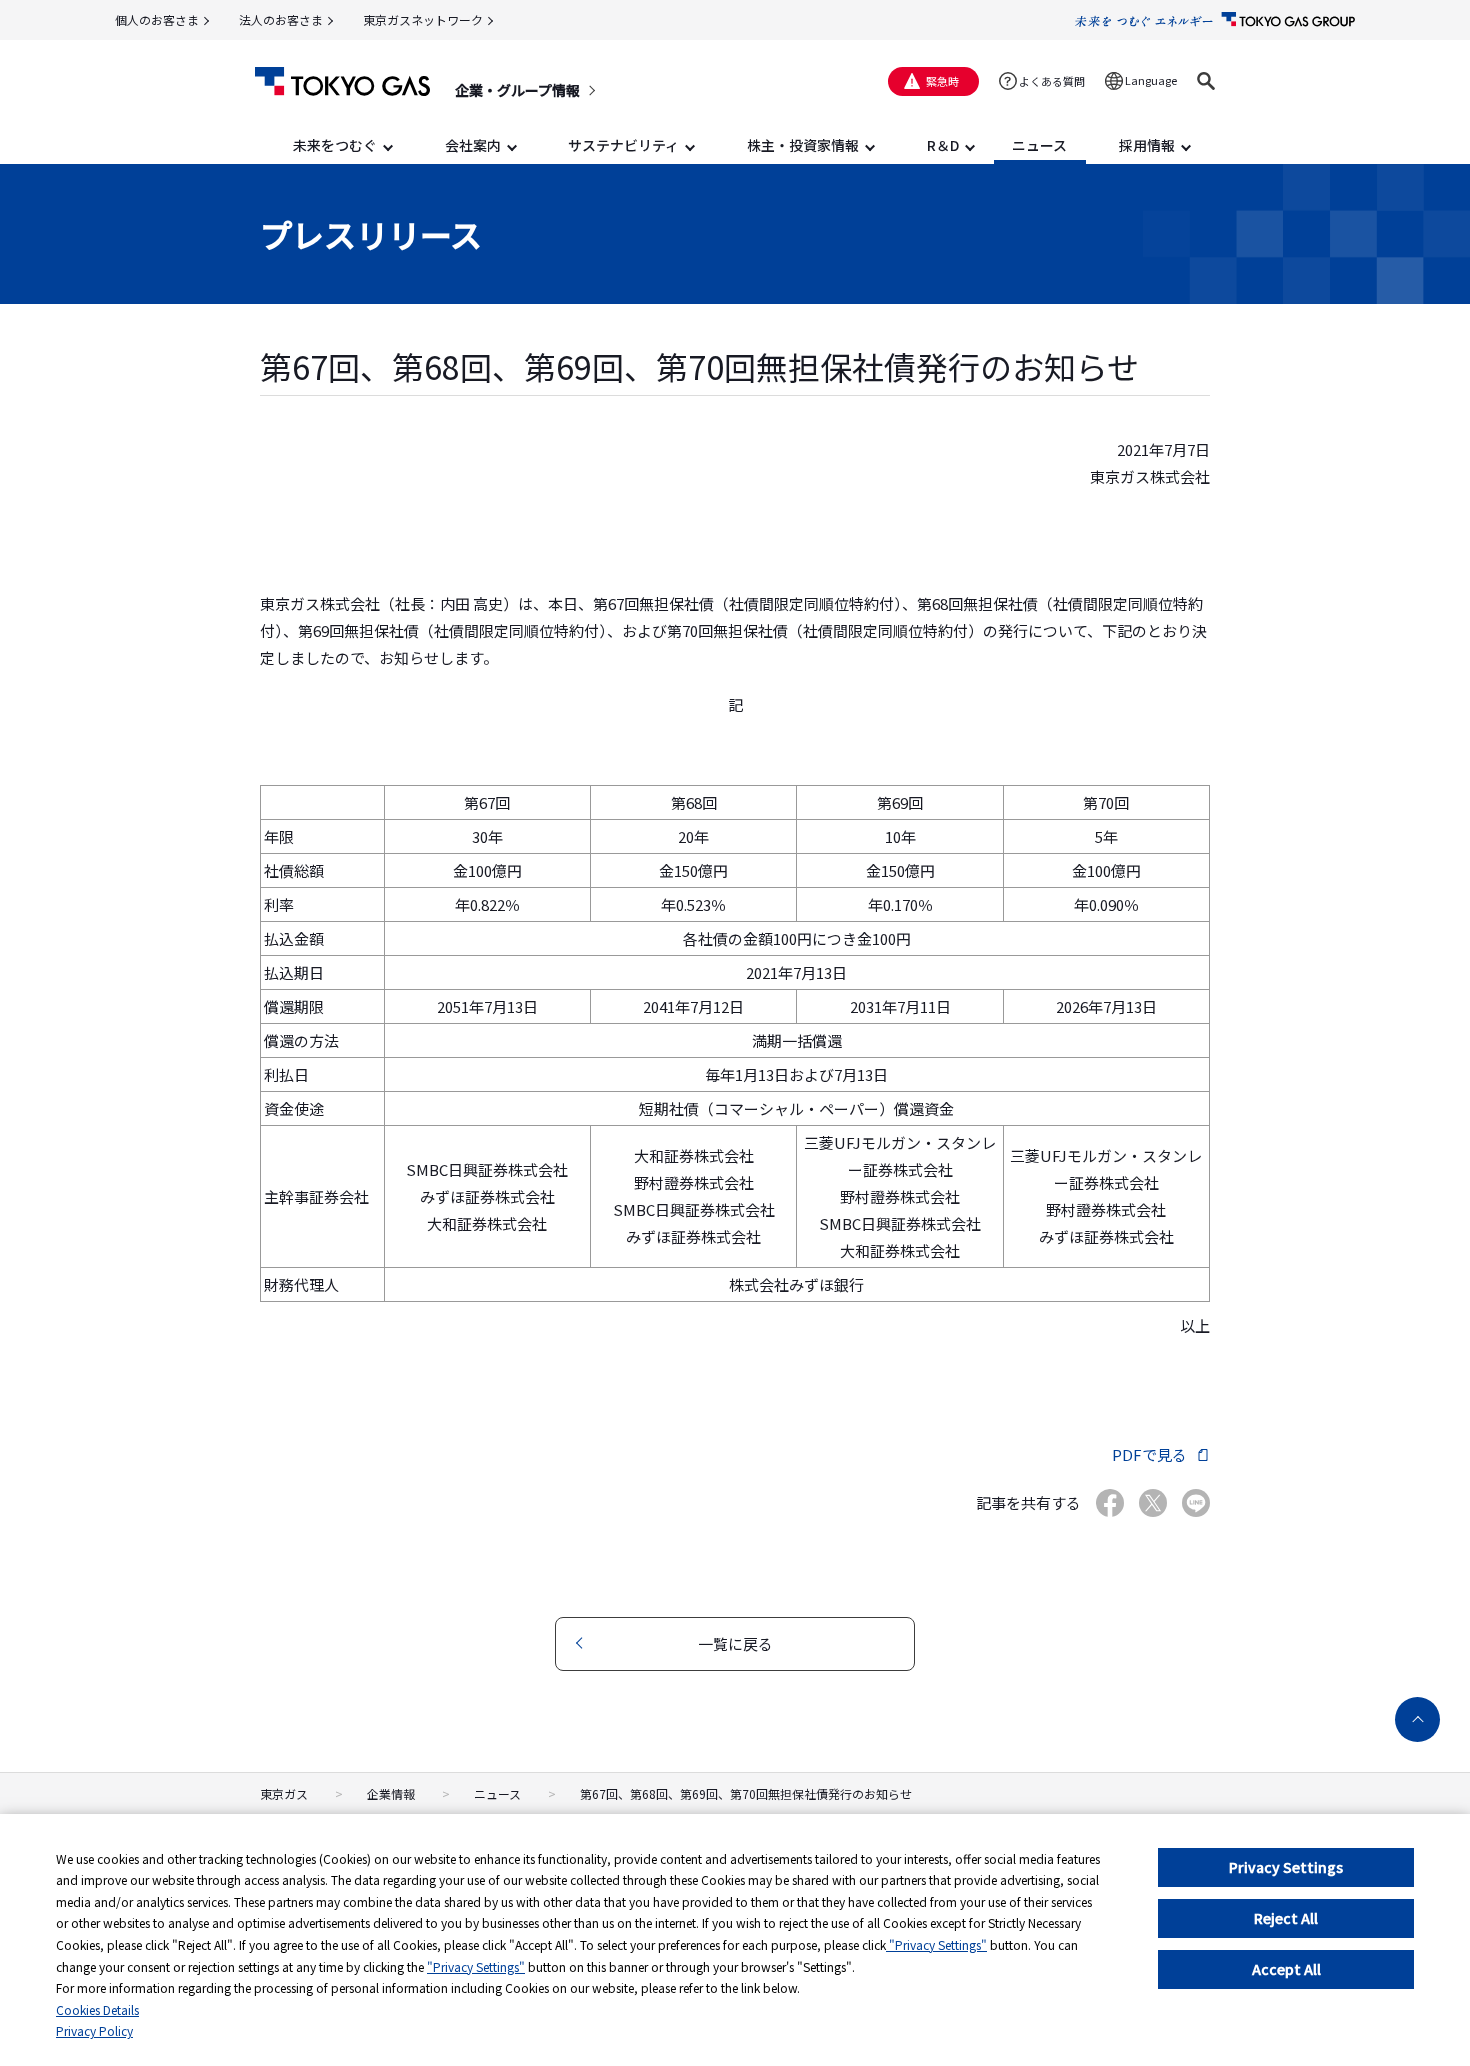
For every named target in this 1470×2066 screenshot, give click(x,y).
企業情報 (391, 1793)
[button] (1206, 81)
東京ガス (284, 1793)
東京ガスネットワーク (423, 19)
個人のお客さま (157, 19)
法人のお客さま (281, 19)
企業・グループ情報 (517, 90)
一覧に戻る (735, 1643)
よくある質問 (1052, 81)
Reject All (1286, 1918)
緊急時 (942, 81)
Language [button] (1151, 80)
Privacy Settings (1286, 1867)
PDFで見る (1149, 1454)
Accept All (1286, 1969)
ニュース (497, 1793)
